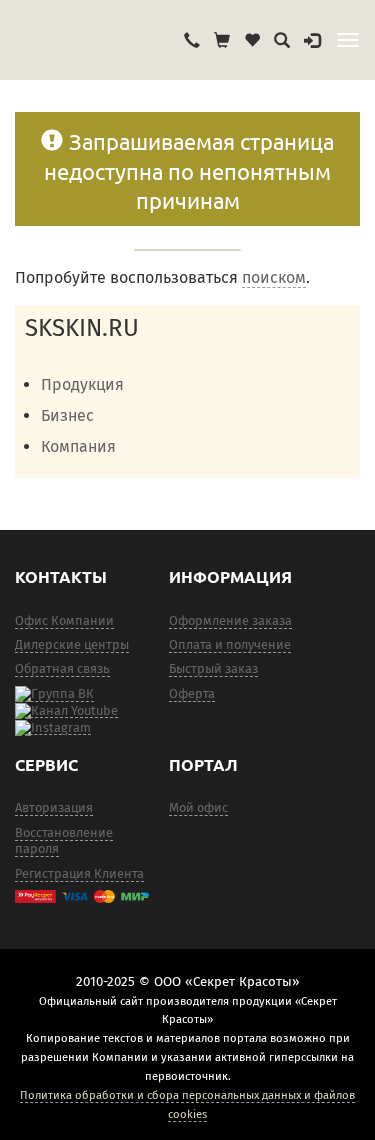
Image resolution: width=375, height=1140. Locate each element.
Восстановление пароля (64, 841)
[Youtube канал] (66, 710)
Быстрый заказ (213, 668)
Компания (78, 446)
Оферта (192, 693)
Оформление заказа (230, 620)
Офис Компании (64, 620)
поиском (274, 277)
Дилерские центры (72, 644)
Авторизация (54, 807)
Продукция (82, 384)
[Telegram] (53, 727)
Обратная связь (62, 668)
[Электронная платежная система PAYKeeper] (82, 896)
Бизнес (67, 415)
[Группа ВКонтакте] (54, 694)
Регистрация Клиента (79, 873)
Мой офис (198, 807)
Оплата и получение (230, 644)
